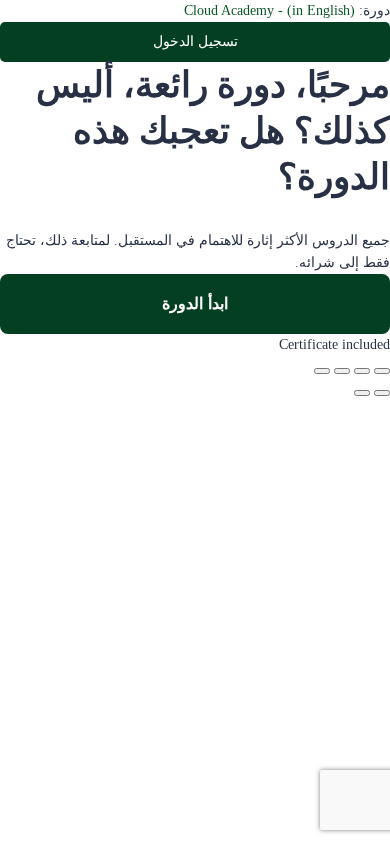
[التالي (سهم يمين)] (362, 393)
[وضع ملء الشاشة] (362, 371)
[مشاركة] (342, 371)
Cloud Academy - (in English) (269, 10)
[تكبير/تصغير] (382, 371)
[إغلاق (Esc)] (322, 371)
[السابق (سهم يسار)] (382, 393)
